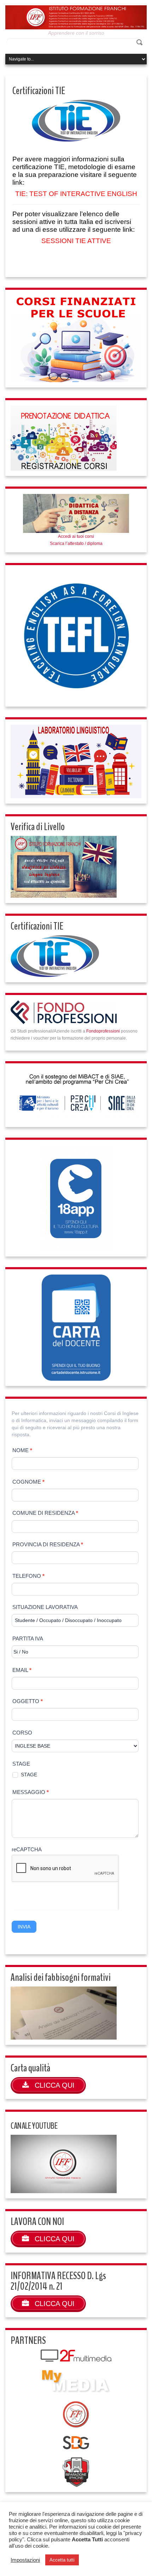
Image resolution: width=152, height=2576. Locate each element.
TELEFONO (28, 1576)
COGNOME (28, 1482)
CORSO (22, 1733)
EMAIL (22, 1670)
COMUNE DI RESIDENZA (45, 1513)
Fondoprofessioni (103, 1031)
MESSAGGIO (31, 1792)
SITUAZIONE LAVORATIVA (45, 1607)
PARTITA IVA (28, 1638)
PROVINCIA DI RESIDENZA (48, 1544)
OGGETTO (28, 1701)
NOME (22, 1450)
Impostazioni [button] (25, 2560)
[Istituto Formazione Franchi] (76, 17)
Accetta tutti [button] (62, 2560)
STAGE (21, 1764)
